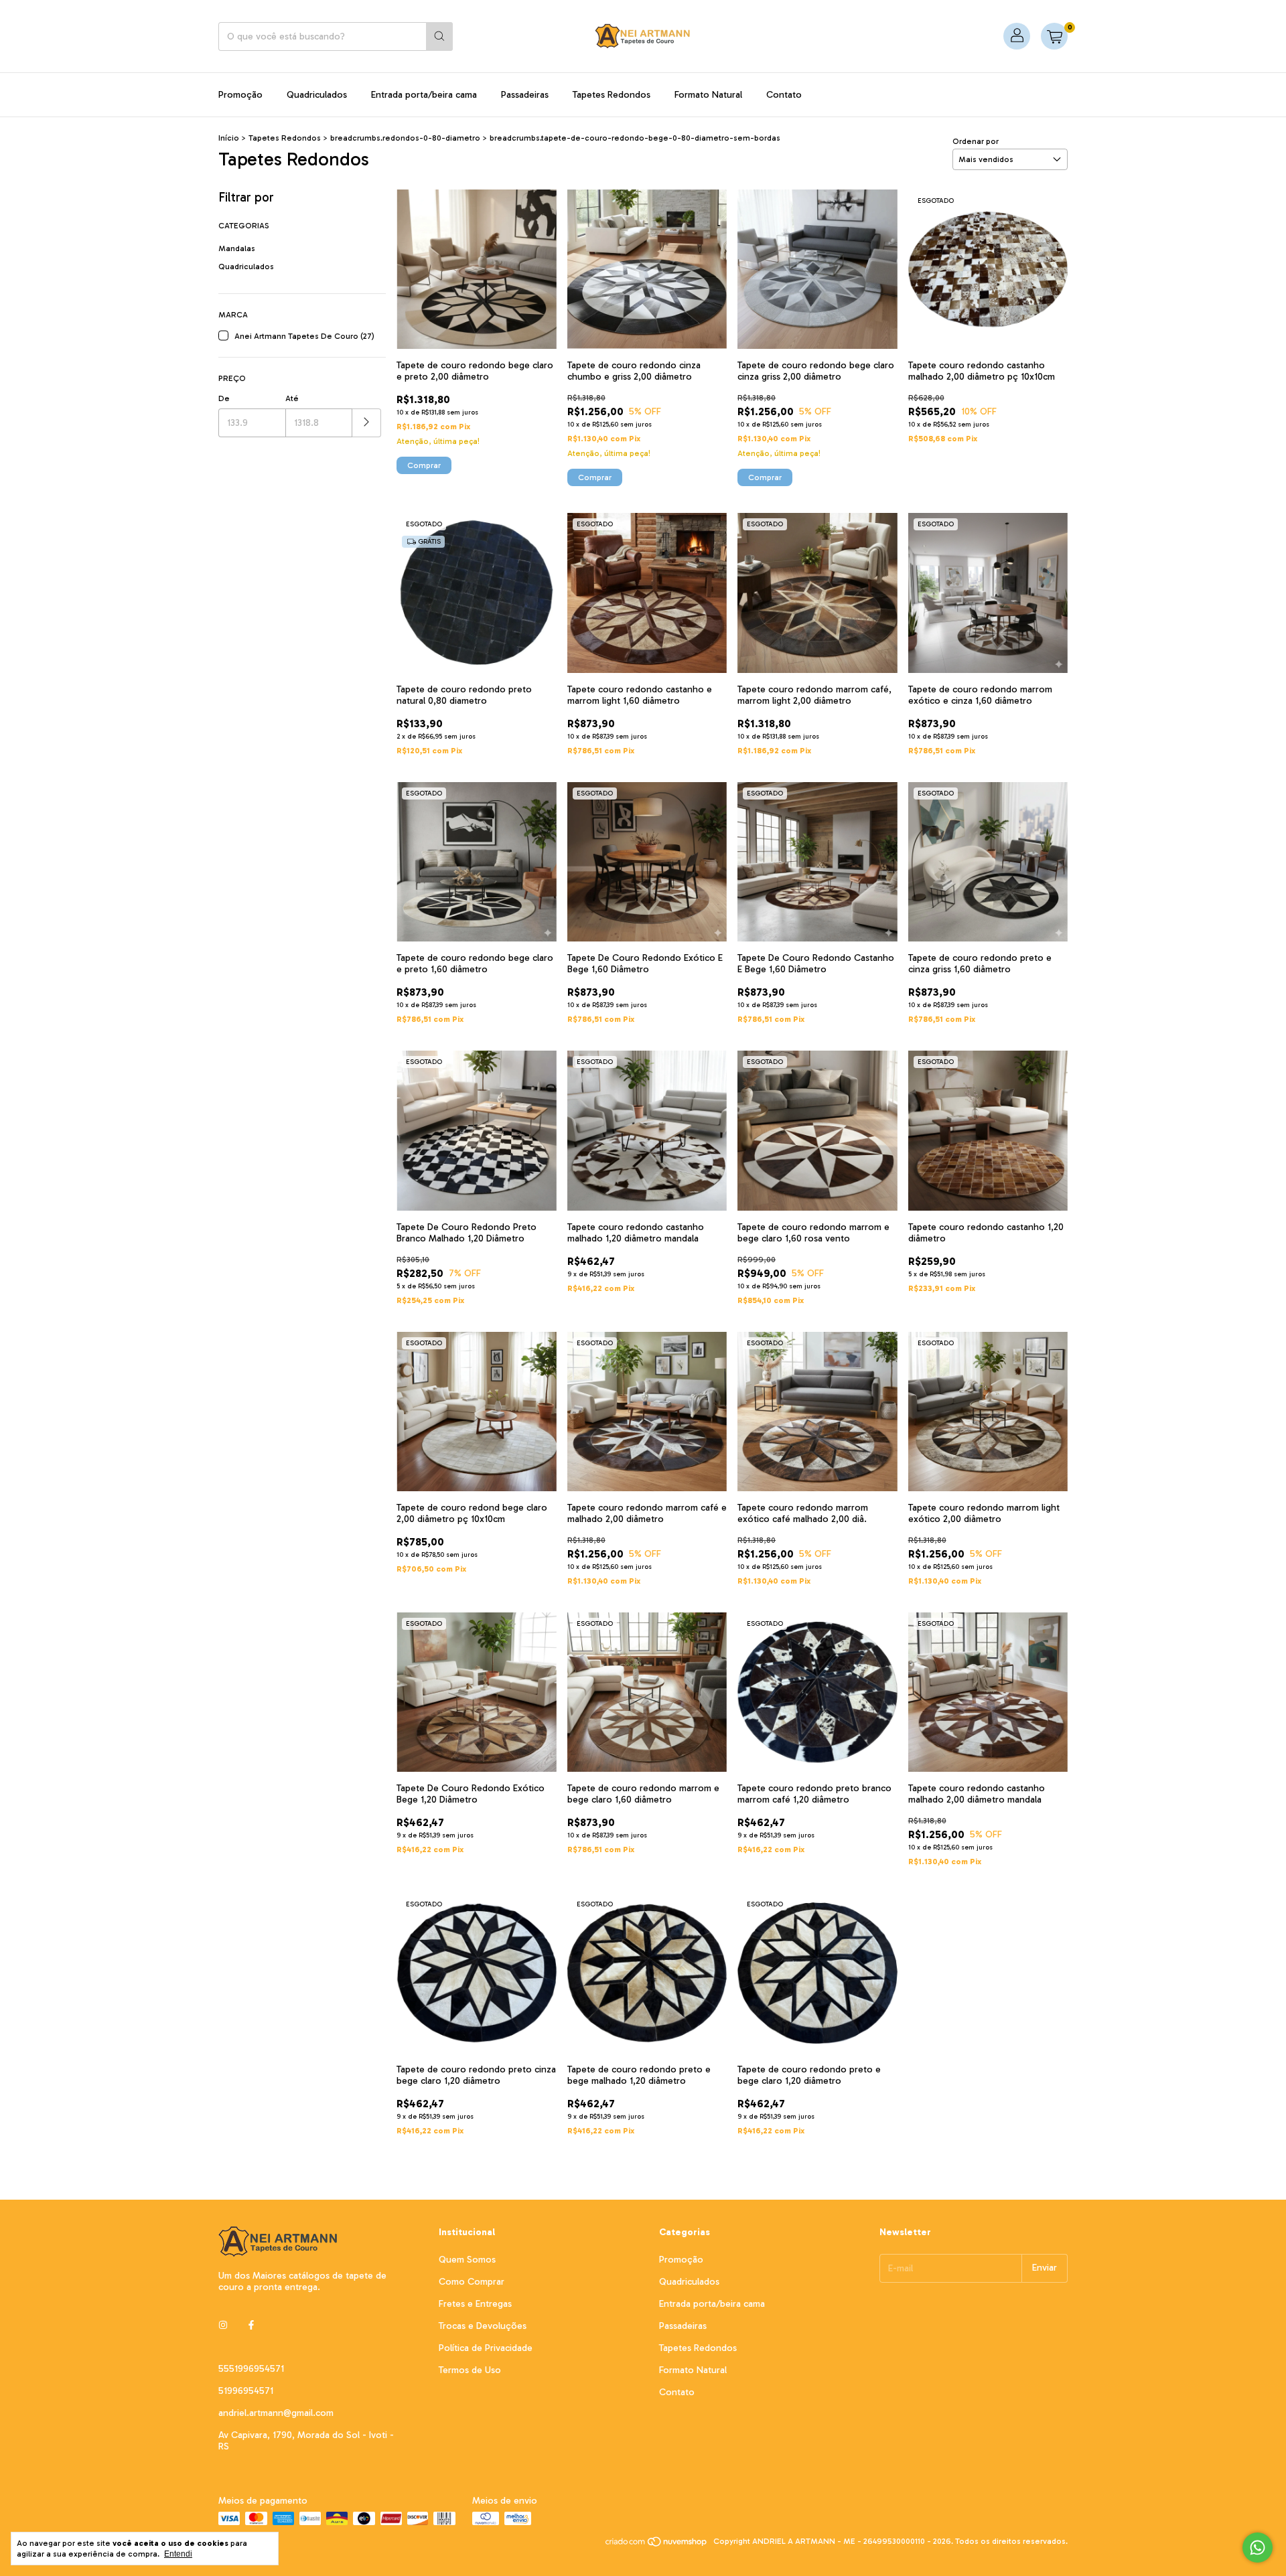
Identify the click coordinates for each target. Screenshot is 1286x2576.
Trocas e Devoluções (483, 2326)
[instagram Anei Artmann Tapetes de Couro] (223, 2325)
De (224, 398)
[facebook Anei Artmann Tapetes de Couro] (251, 2325)
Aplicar (367, 423)
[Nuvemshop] (657, 2545)
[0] (1054, 36)
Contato (784, 95)
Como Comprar (472, 2282)
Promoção (240, 95)
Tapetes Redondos (612, 95)
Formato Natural (708, 95)
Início (229, 138)
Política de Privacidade (486, 2348)
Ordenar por (976, 141)
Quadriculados (317, 95)
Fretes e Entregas (475, 2304)
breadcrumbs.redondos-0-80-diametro (405, 138)
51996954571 (246, 2391)
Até (292, 398)
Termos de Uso (470, 2370)
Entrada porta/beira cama (424, 95)
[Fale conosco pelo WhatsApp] (1258, 2548)
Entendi (178, 2554)
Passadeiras (525, 95)
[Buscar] (439, 36)
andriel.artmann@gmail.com (276, 2413)
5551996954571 (251, 2369)
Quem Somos (467, 2260)
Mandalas (237, 248)
